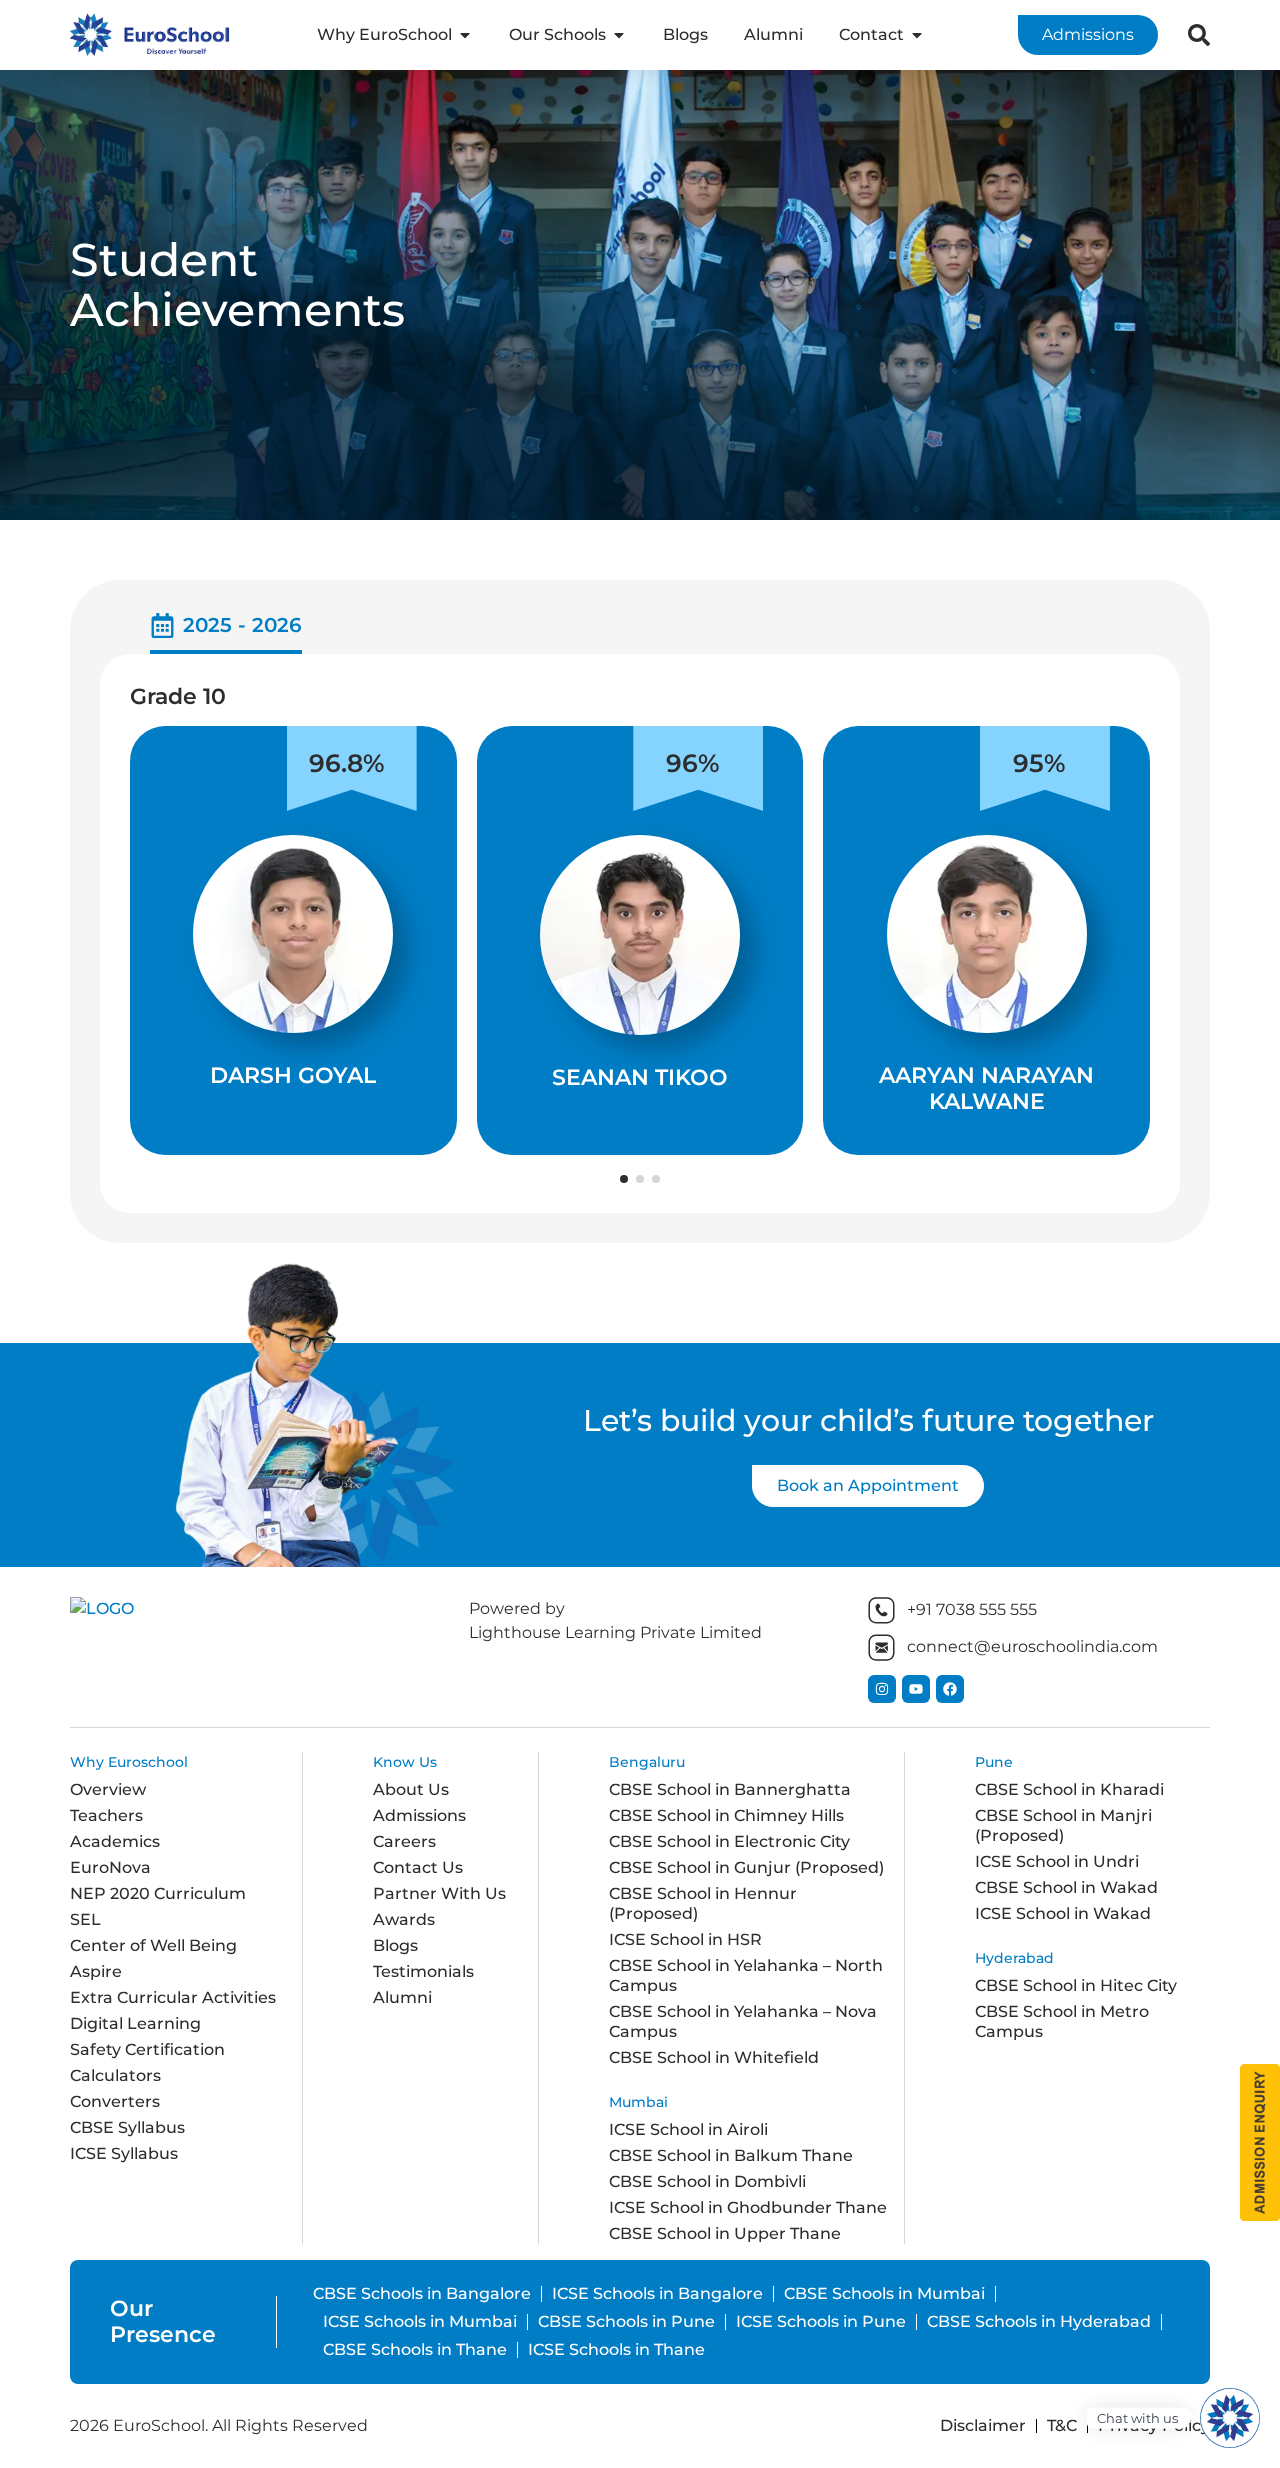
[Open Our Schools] (619, 35)
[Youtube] (916, 1689)
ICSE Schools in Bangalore (657, 2293)
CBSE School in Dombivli (707, 2181)
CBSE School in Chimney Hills (726, 1815)
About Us (411, 1789)
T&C (1062, 2425)
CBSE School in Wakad (1066, 1887)
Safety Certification (147, 2049)
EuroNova (110, 1867)
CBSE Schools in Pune (626, 2321)
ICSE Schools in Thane (616, 2349)
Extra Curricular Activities (173, 1997)
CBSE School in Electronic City (729, 1841)
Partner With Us (439, 1893)
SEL (85, 1919)
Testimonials (423, 1971)
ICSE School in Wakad (1063, 1913)
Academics (115, 1841)
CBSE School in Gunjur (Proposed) (746, 1867)
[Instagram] (882, 1689)
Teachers (106, 1815)
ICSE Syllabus (124, 2153)
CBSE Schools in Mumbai (884, 2293)
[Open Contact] (917, 35)
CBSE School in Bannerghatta (730, 1789)
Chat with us (1137, 2418)
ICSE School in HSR (685, 1939)
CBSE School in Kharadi (1069, 1789)
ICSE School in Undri (1057, 1861)
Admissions (419, 1815)
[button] (624, 1179)
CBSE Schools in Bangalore (422, 2293)
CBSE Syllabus (127, 2127)
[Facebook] (950, 1689)
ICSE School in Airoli (688, 2129)
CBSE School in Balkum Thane (731, 2155)
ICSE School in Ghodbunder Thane (748, 2207)
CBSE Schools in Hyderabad (1039, 2321)
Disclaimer (983, 2425)
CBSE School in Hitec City (1076, 1985)
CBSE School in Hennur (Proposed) (703, 1903)
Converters (115, 2101)
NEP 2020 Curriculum (158, 1893)
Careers (404, 1841)
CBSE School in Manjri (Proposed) (1063, 1825)
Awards (404, 1919)
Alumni (402, 1997)
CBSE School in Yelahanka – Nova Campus (743, 2021)
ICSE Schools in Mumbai (420, 2321)
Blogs (395, 1945)
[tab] (226, 632)
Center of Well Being (153, 1945)
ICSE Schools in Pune (821, 2321)
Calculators (115, 2075)
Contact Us (418, 1867)
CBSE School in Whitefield (714, 2057)
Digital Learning (135, 2023)
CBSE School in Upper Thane (725, 2233)
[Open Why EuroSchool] (465, 35)
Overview (108, 1789)
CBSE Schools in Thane (415, 2349)
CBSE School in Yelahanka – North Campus (746, 1975)
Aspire (96, 1971)
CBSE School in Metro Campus (1062, 2021)
